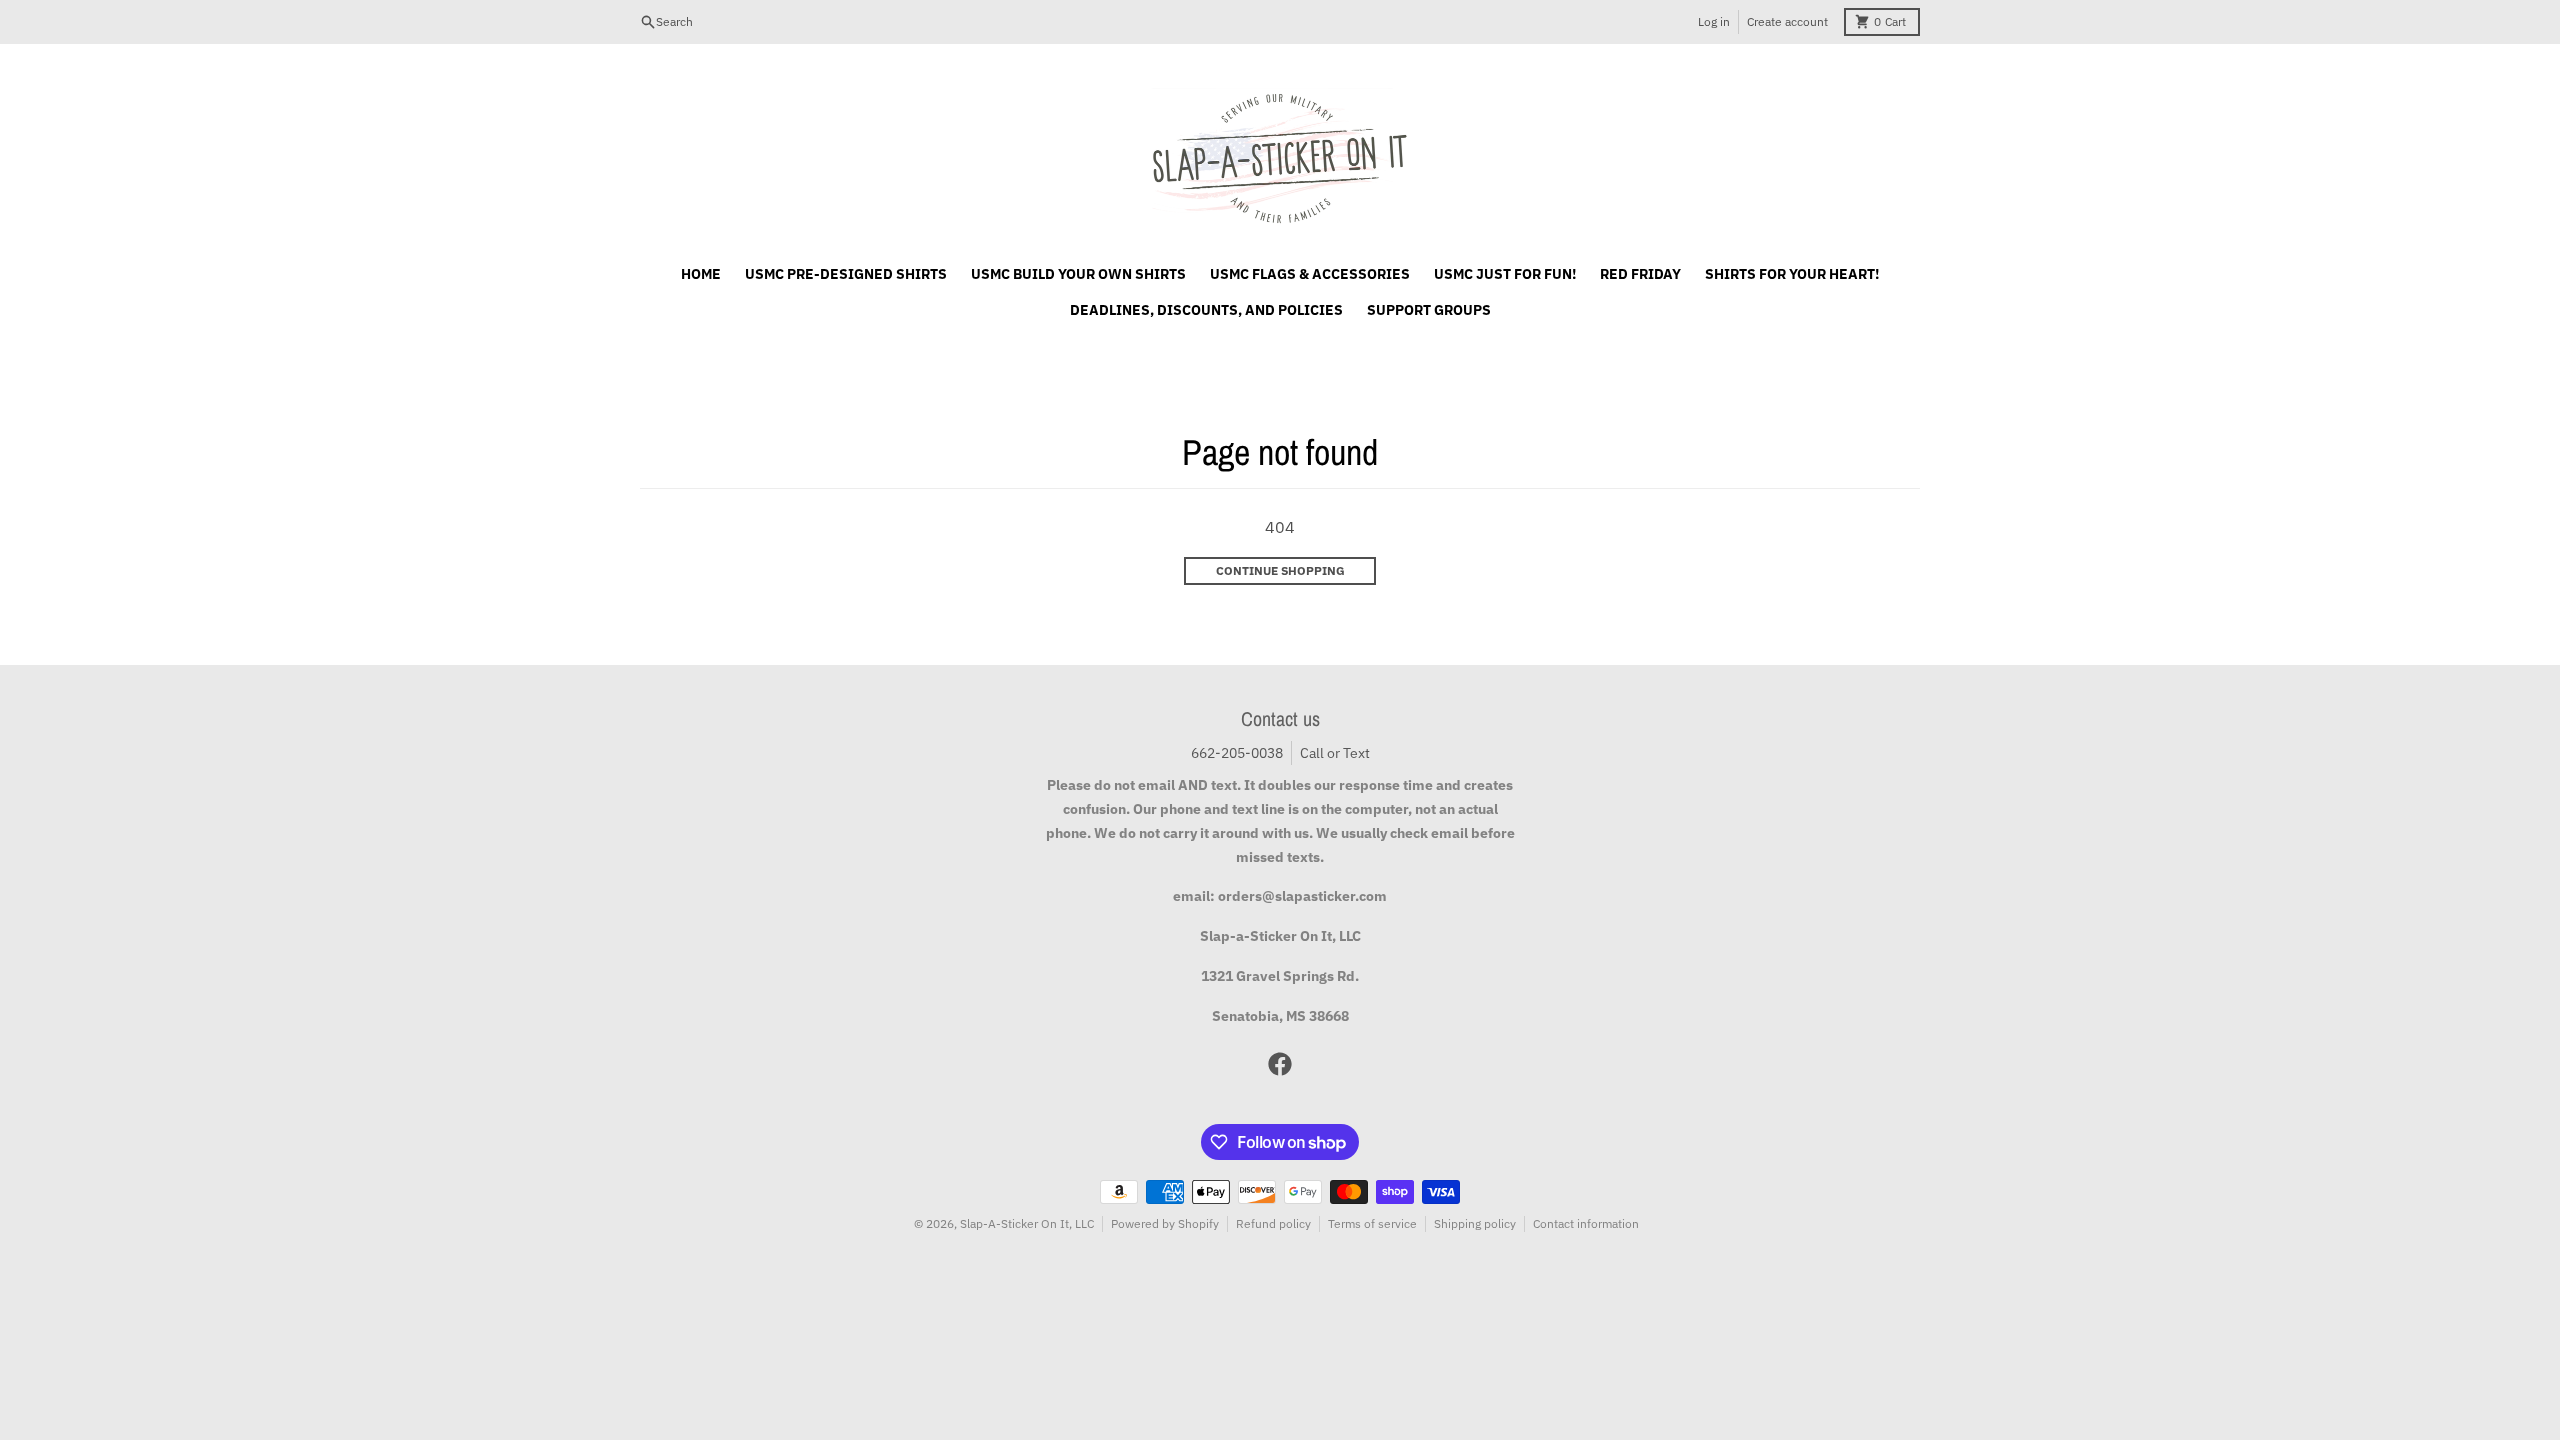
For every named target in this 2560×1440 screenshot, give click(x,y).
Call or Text (1335, 753)
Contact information (1586, 1223)
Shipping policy (1475, 1223)
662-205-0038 (1237, 753)
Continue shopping (1280, 570)
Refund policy (1273, 1223)
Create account (1787, 21)
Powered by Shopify (1165, 1223)
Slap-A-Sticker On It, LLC (1027, 1223)
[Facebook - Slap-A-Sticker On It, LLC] (1280, 1064)
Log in (1714, 21)
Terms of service (1372, 1223)
